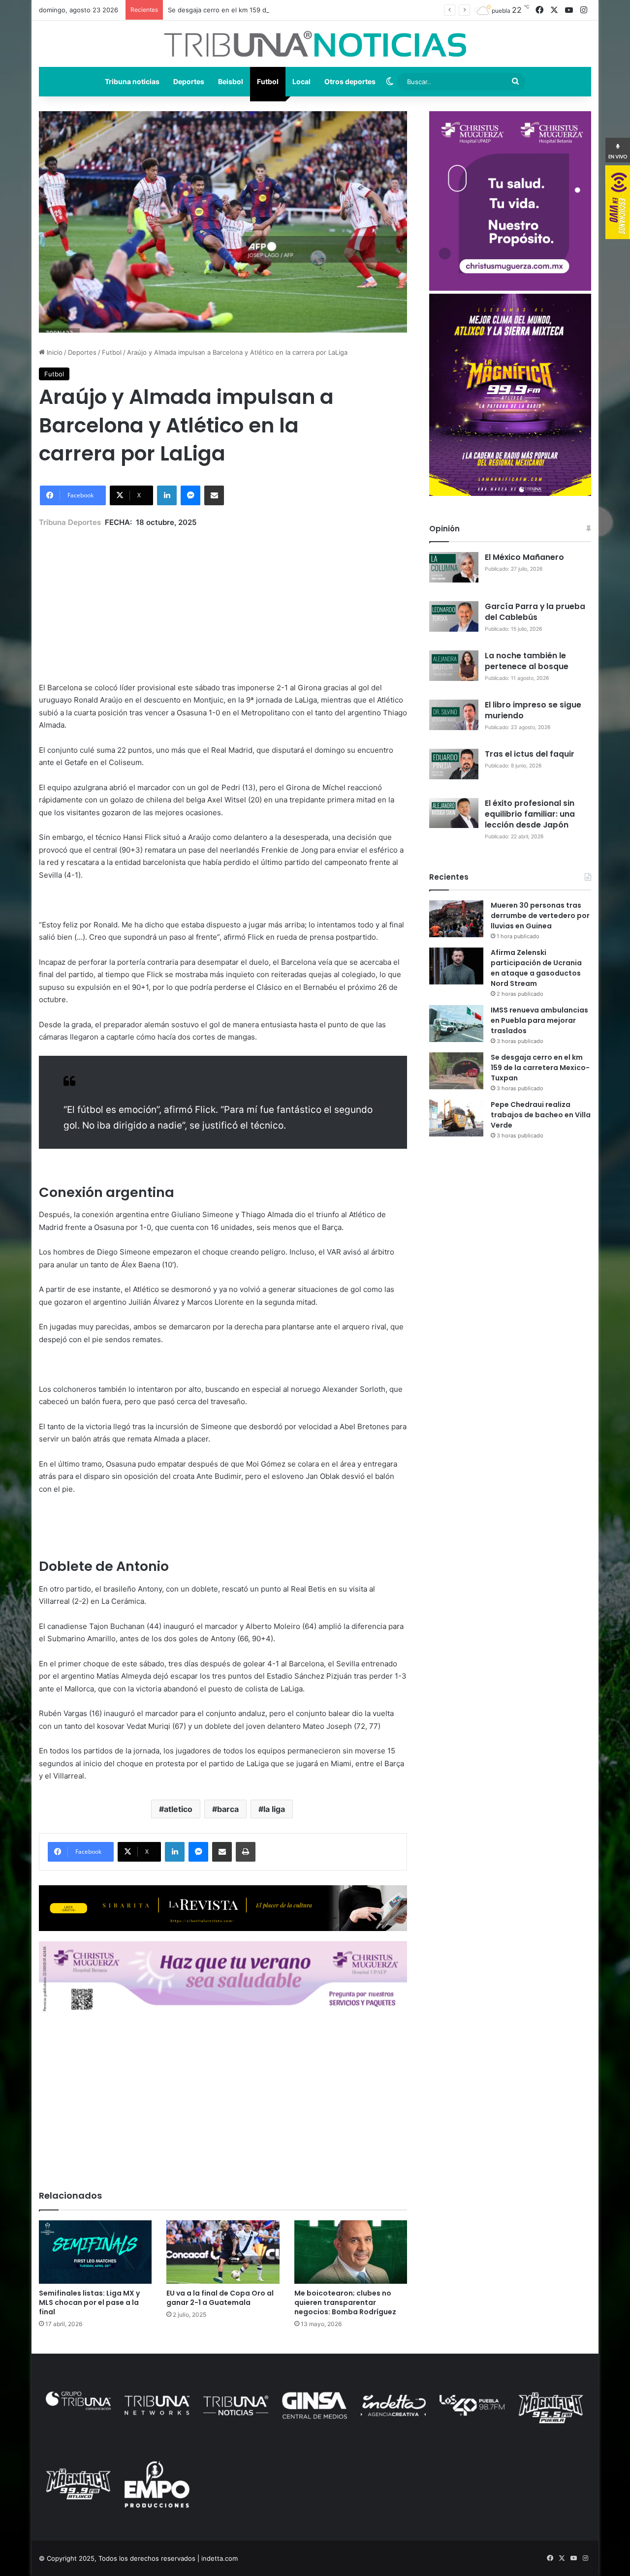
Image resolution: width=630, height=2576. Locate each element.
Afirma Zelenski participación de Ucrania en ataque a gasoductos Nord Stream (536, 968)
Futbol (268, 81)
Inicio (54, 352)
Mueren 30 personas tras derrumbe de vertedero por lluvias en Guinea (540, 916)
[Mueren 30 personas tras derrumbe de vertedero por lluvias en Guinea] (456, 919)
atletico (178, 1809)
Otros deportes (350, 81)
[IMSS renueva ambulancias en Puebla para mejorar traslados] (456, 1024)
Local (301, 81)
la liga (274, 1809)
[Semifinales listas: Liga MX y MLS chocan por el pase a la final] (95, 2252)
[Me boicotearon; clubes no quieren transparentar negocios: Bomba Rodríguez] (351, 2252)
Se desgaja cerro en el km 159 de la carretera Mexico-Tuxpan (262, 10)
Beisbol (231, 81)
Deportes (189, 81)
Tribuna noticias (132, 81)
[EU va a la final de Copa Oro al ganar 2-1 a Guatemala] (223, 2252)
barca (228, 1809)
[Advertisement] (223, 598)
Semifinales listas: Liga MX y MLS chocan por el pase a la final (89, 2302)
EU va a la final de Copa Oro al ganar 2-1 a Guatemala (220, 2298)
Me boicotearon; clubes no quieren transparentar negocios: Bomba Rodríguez (345, 2302)
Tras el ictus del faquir (530, 754)
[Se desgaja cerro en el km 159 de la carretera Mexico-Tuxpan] (456, 1071)
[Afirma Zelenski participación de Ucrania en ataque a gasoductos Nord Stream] (456, 966)
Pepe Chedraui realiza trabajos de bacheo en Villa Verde (541, 1115)
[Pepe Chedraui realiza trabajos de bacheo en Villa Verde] (456, 1118)
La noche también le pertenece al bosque (527, 661)
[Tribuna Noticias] (315, 44)
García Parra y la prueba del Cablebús (535, 612)
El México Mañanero (524, 557)
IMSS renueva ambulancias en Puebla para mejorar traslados (539, 1020)
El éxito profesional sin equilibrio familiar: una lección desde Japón (530, 814)
